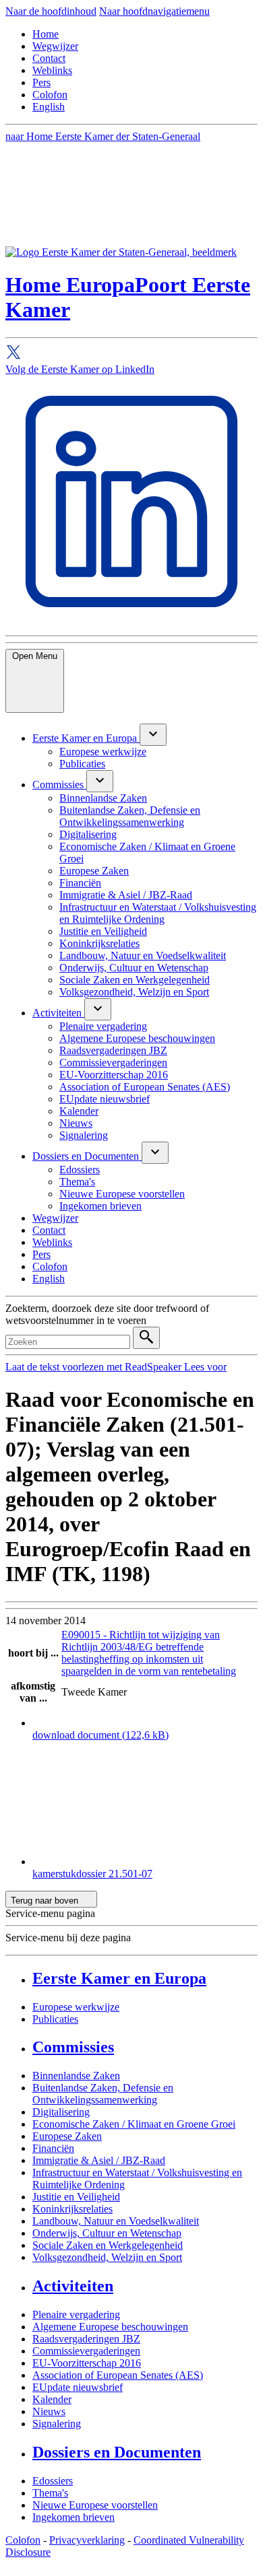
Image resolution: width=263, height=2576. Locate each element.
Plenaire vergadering (76, 2314)
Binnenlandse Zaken (76, 2076)
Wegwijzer (55, 46)
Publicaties (55, 2019)
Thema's (50, 2493)
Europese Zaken (67, 2136)
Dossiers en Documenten (117, 2452)
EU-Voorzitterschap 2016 (87, 2363)
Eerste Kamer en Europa (119, 1978)
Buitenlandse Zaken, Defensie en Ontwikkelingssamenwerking (103, 2094)
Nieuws (49, 2411)
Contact (49, 58)
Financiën (53, 2148)
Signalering (57, 2424)
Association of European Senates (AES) (118, 2375)
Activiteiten (73, 2286)
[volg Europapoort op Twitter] (131, 354)
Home (46, 34)
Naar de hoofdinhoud (51, 11)
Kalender (52, 2399)
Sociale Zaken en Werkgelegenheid (108, 2245)
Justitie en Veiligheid (76, 2197)
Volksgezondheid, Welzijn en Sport (107, 2257)
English (49, 107)
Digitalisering (61, 2112)
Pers (41, 82)
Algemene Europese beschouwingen (110, 2327)
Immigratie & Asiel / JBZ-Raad (99, 2160)
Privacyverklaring (87, 2540)
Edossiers (53, 2481)
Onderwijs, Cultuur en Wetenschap (107, 2233)
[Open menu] (153, 735)
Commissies (73, 2047)
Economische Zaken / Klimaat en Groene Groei (134, 2124)
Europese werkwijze (76, 2007)
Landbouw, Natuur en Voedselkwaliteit (116, 2221)
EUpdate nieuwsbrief (78, 2387)
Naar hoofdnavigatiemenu (154, 11)
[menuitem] (86, 738)
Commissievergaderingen (86, 2351)
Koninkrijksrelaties (72, 2209)
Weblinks (52, 70)
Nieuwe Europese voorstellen (95, 2505)
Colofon (50, 95)
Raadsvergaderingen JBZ (86, 2339)
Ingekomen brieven (74, 2517)
